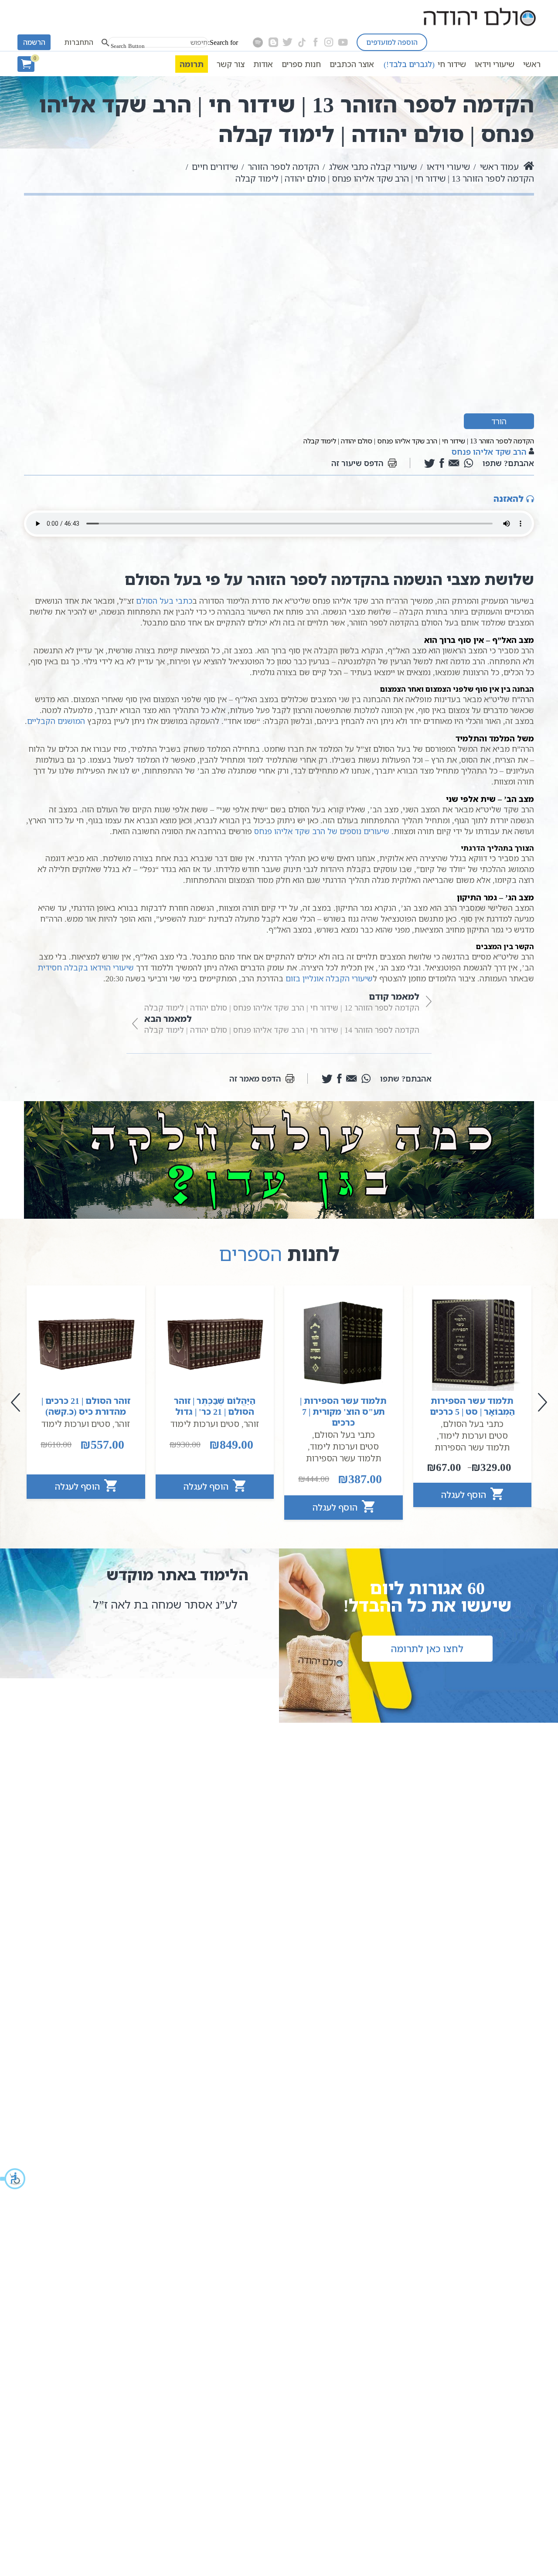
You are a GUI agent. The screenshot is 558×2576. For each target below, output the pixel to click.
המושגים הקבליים (56, 721)
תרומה (192, 64)
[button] (13, 2179)
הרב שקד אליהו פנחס (489, 452)
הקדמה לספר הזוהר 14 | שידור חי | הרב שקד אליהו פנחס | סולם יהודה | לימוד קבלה (282, 1024)
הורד (499, 421)
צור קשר (231, 64)
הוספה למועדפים (392, 42)
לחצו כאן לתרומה (427, 1648)
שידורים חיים (215, 167)
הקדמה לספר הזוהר (283, 167)
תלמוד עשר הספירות (472, 1447)
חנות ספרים (301, 64)
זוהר (251, 1424)
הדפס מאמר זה (255, 1078)
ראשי (532, 64)
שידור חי (425, 64)
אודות (263, 64)
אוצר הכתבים (352, 64)
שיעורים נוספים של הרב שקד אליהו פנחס (322, 831)
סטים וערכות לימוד (473, 1435)
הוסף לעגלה (465, 1495)
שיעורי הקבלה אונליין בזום (329, 978)
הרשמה (34, 42)
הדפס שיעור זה (357, 463)
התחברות (79, 42)
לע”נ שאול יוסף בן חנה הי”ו (173, 1604)
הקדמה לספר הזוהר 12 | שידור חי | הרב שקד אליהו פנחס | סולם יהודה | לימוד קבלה (282, 1002)
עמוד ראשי (499, 167)
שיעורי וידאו (495, 64)
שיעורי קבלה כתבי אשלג (373, 167)
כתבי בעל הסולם (164, 601)
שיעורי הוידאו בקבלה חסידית (86, 967)
